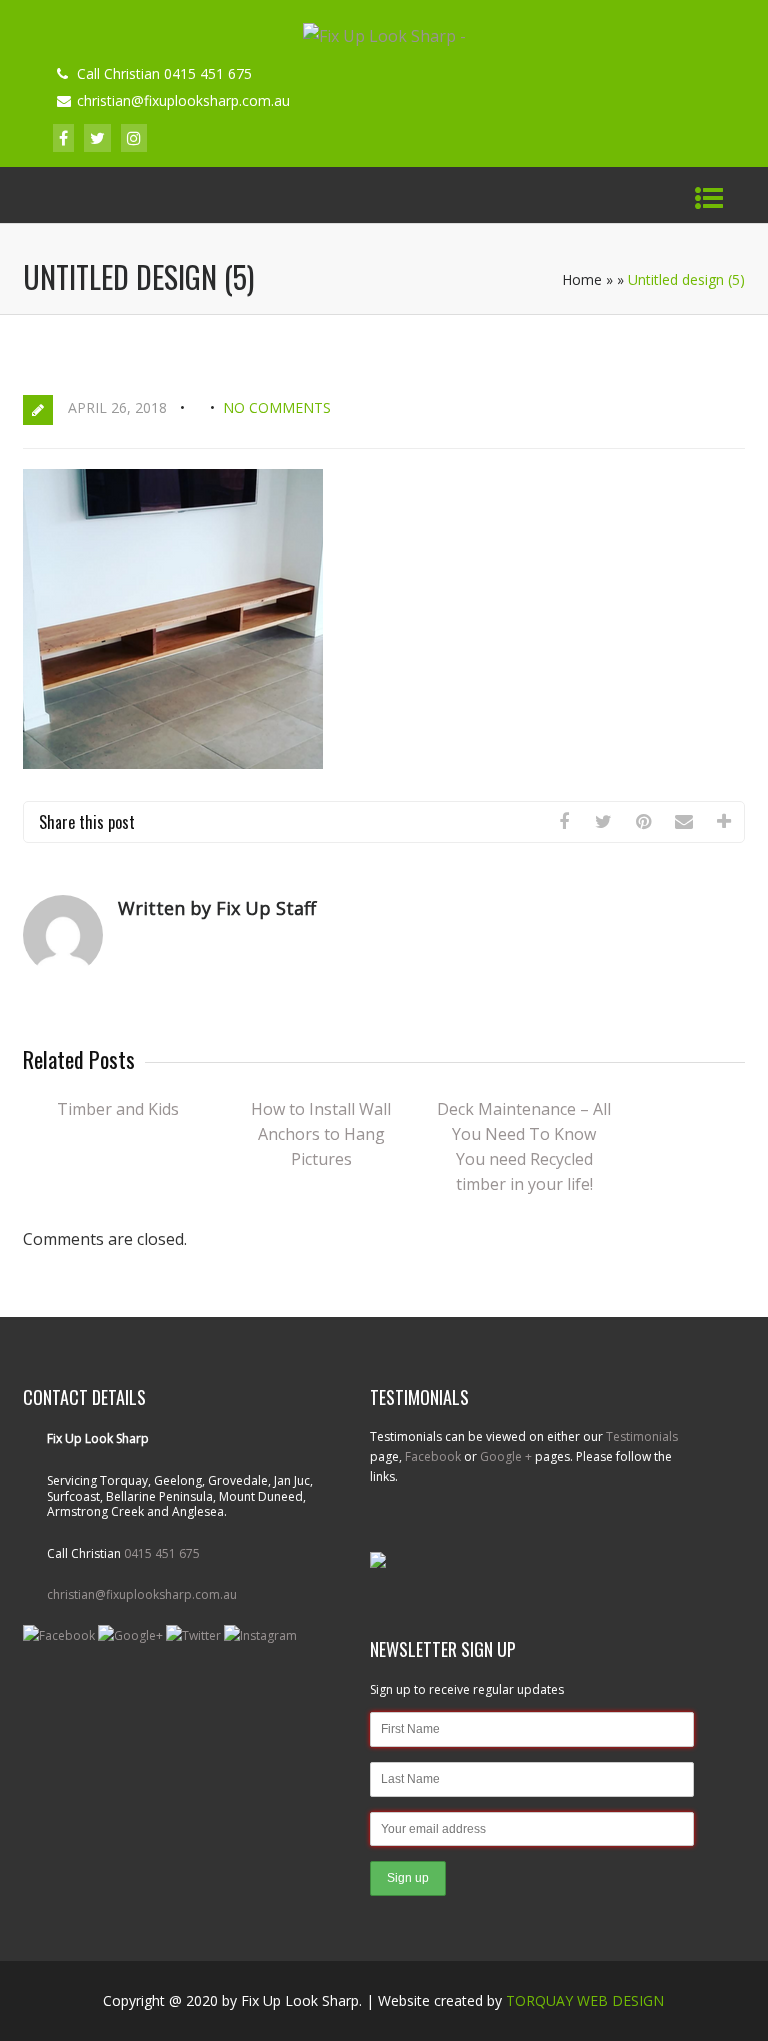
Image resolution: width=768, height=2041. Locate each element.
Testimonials (642, 1436)
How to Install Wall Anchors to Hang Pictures (321, 1134)
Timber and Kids (118, 1109)
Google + (506, 1456)
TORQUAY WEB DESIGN (585, 2000)
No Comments (277, 407)
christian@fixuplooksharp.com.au (142, 1594)
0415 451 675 (162, 1553)
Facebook (433, 1456)
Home (582, 279)
